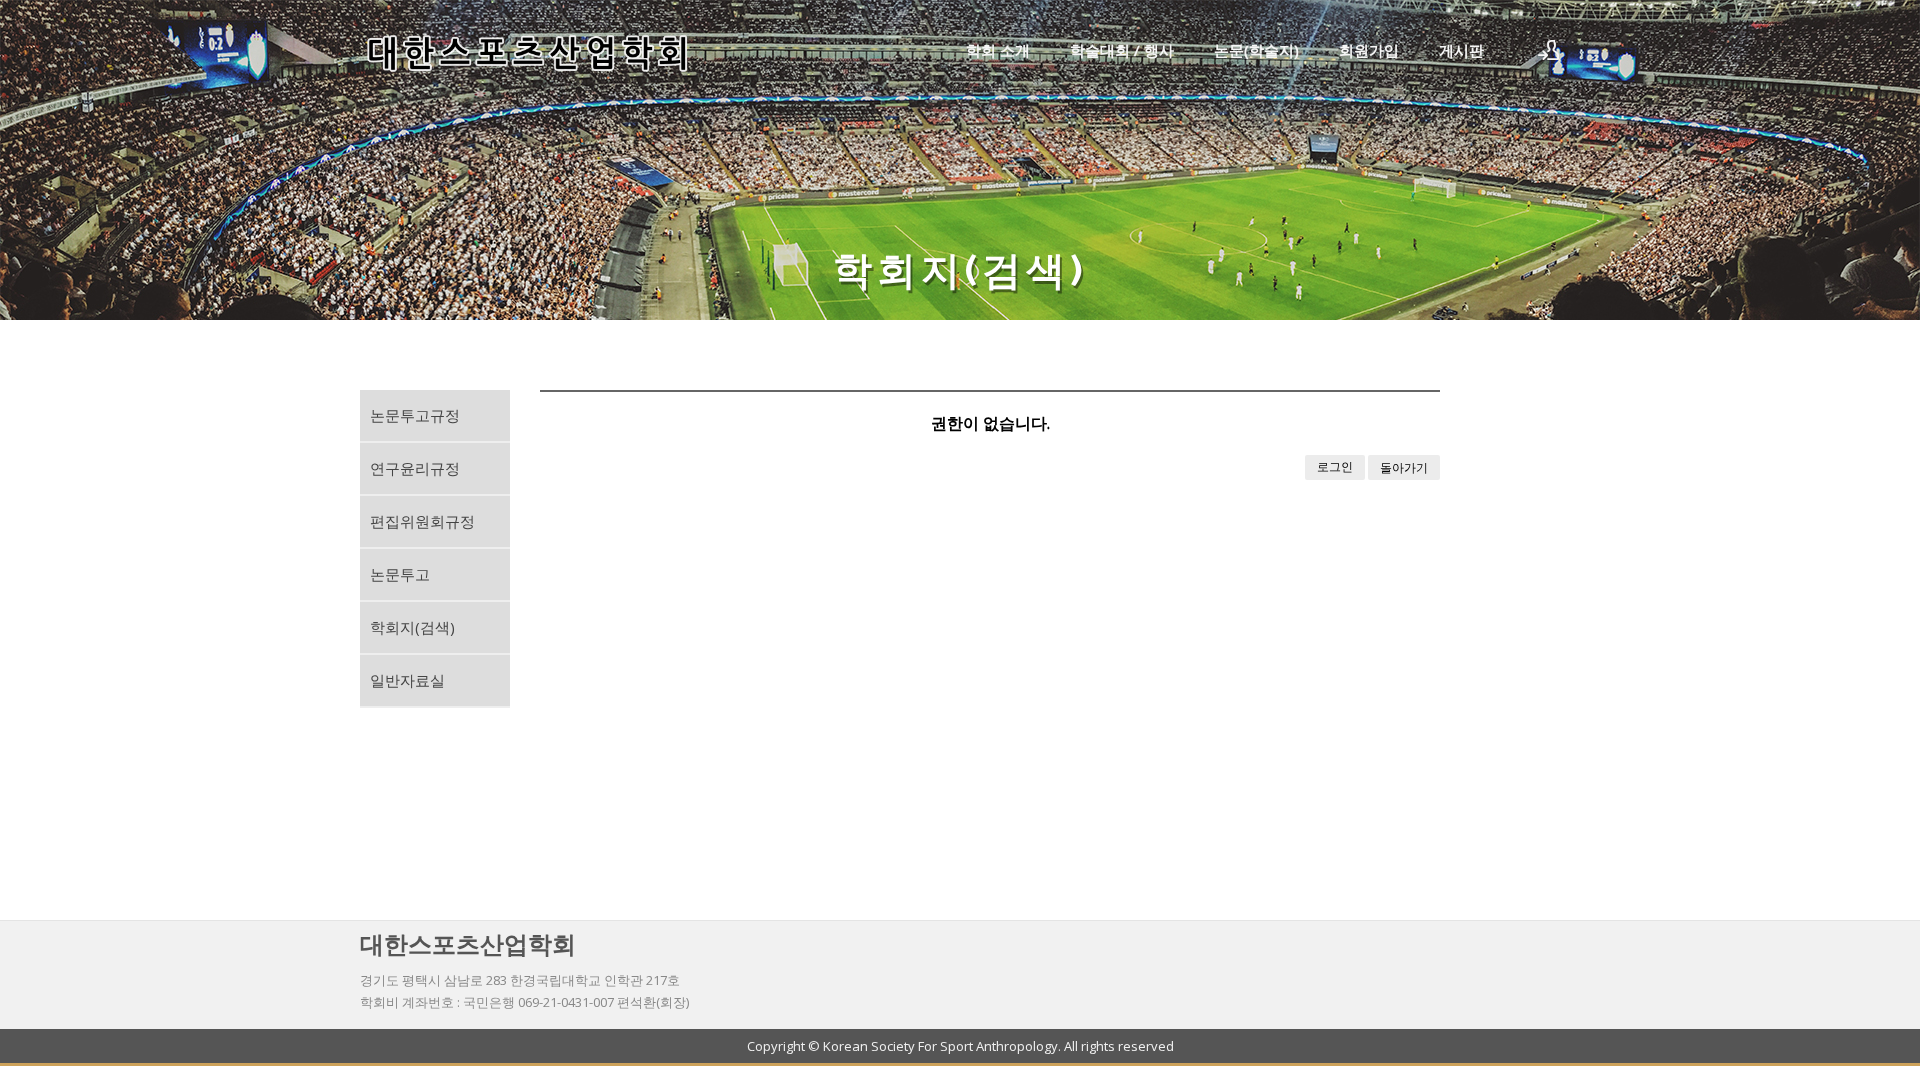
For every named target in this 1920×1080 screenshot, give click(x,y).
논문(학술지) (1256, 50)
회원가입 (1369, 50)
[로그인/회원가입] (1549, 50)
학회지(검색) (412, 627)
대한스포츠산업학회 (468, 943)
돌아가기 (1404, 467)
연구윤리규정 (415, 468)
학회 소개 (998, 50)
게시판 (1461, 50)
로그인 (1335, 466)
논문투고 (400, 574)
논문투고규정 (415, 415)
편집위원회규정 (422, 521)
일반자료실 (407, 680)
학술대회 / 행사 (1122, 50)
